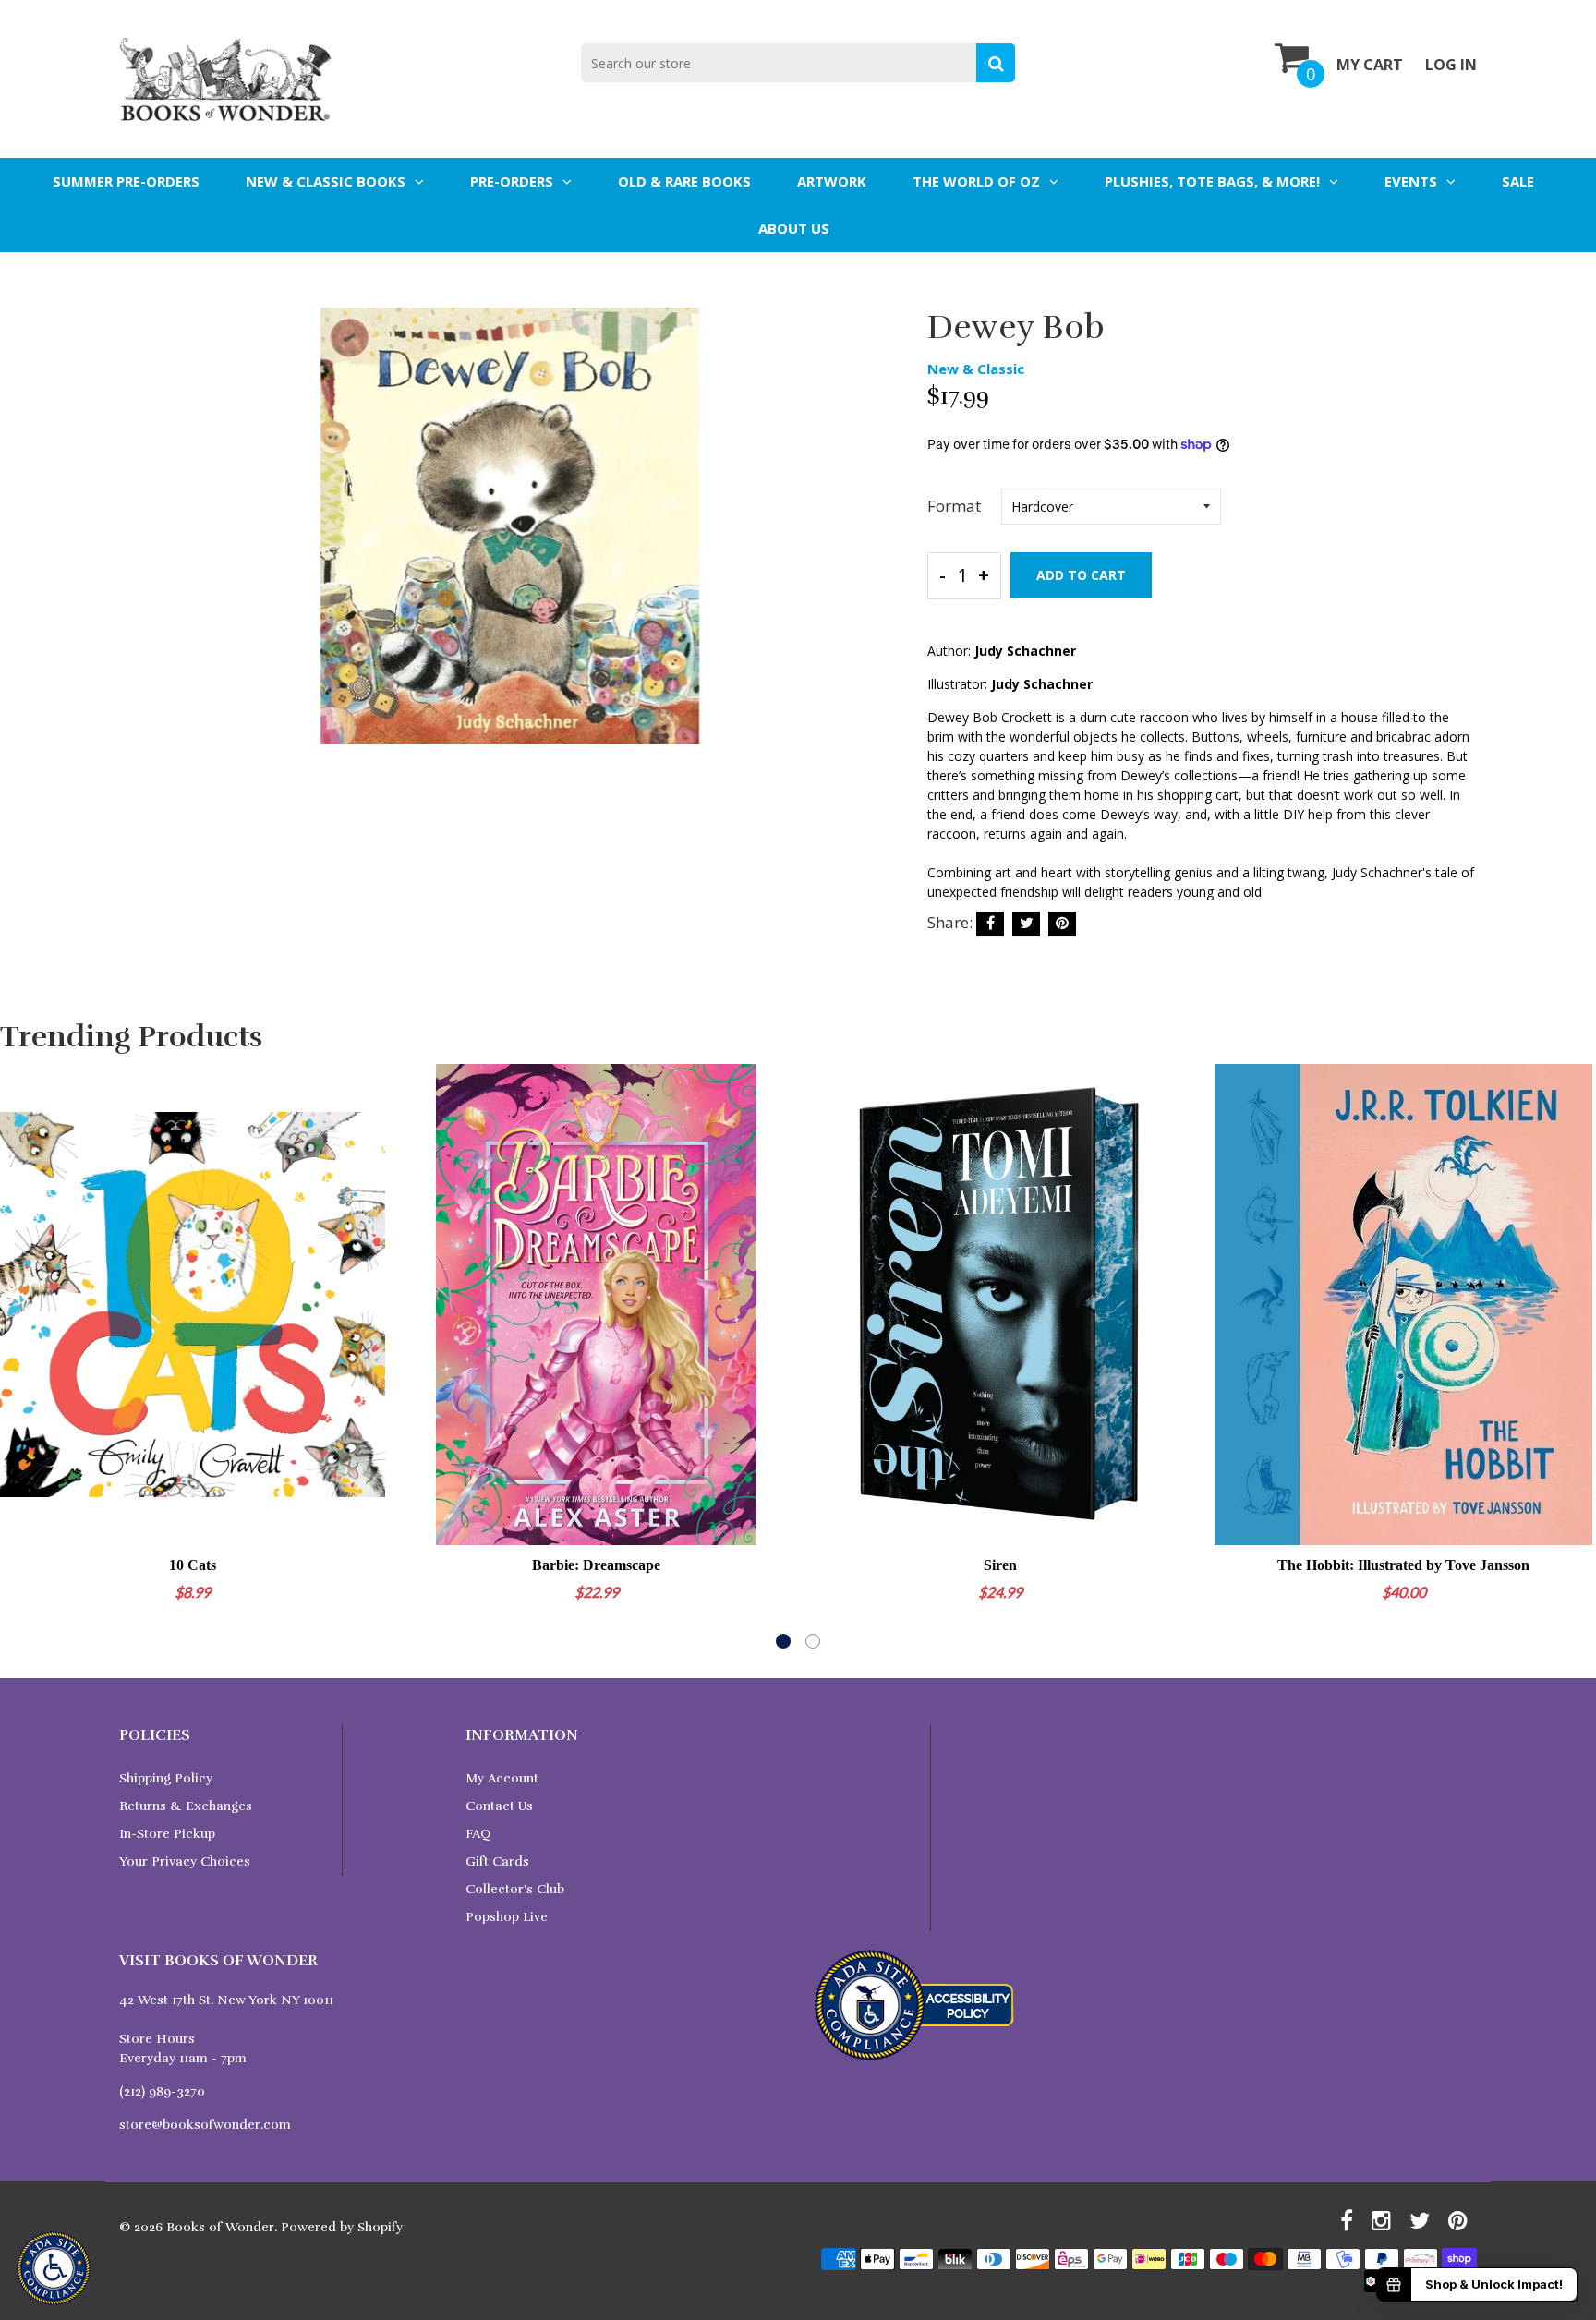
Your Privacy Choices (185, 1861)
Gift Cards (497, 1861)
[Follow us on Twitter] (1026, 924)
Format (954, 506)
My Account (502, 1778)
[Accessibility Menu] (54, 2268)
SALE (1518, 181)
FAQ (478, 1834)
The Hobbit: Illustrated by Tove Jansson (1403, 1565)
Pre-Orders (512, 181)
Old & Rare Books (684, 181)
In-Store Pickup (167, 1834)
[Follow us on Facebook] (990, 924)
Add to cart (1081, 575)
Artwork (832, 181)
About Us (794, 228)
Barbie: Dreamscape (596, 1565)
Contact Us (499, 1806)
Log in (1451, 65)
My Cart (1370, 65)
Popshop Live (507, 1917)
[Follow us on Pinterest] (1062, 924)
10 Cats (193, 1565)
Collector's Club (515, 1889)
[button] (783, 1641)
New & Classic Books (326, 181)
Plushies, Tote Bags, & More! (1212, 181)
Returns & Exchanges (186, 1806)
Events (1411, 181)
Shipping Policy (166, 1778)
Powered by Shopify (342, 2227)
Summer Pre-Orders (126, 181)
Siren (1000, 1565)
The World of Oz (976, 181)
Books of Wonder (220, 2227)
